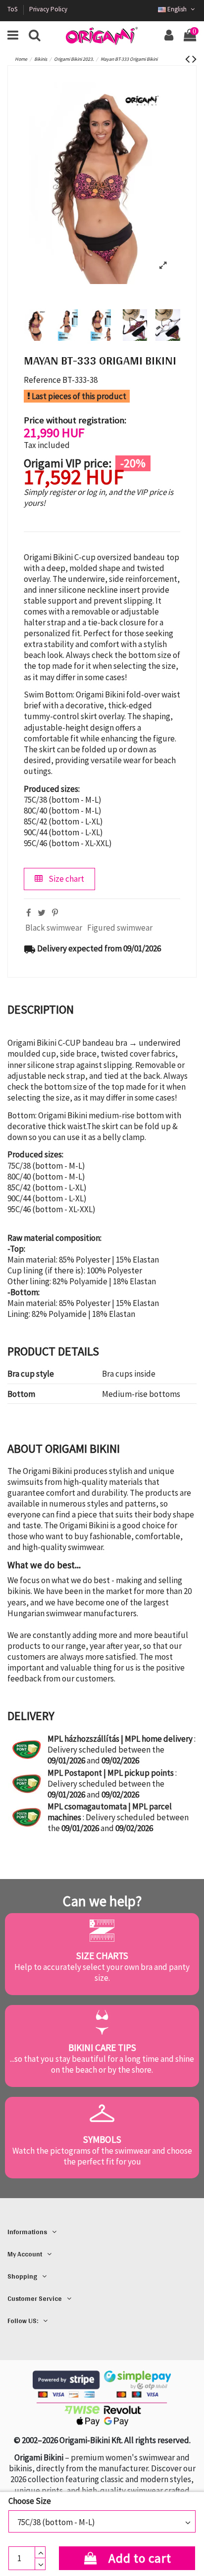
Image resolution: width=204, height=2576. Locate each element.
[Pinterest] (55, 913)
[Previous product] (189, 59)
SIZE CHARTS (102, 1956)
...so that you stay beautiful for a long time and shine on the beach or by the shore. (102, 2064)
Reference (42, 380)
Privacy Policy (48, 9)
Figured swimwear (120, 928)
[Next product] (194, 59)
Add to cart (140, 2558)
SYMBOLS (102, 2139)
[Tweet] (42, 913)
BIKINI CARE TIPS (102, 2047)
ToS (13, 9)
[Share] (29, 913)
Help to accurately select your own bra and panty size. (102, 1972)
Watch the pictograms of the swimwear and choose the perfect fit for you (102, 2156)
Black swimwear (54, 928)
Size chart (66, 879)
